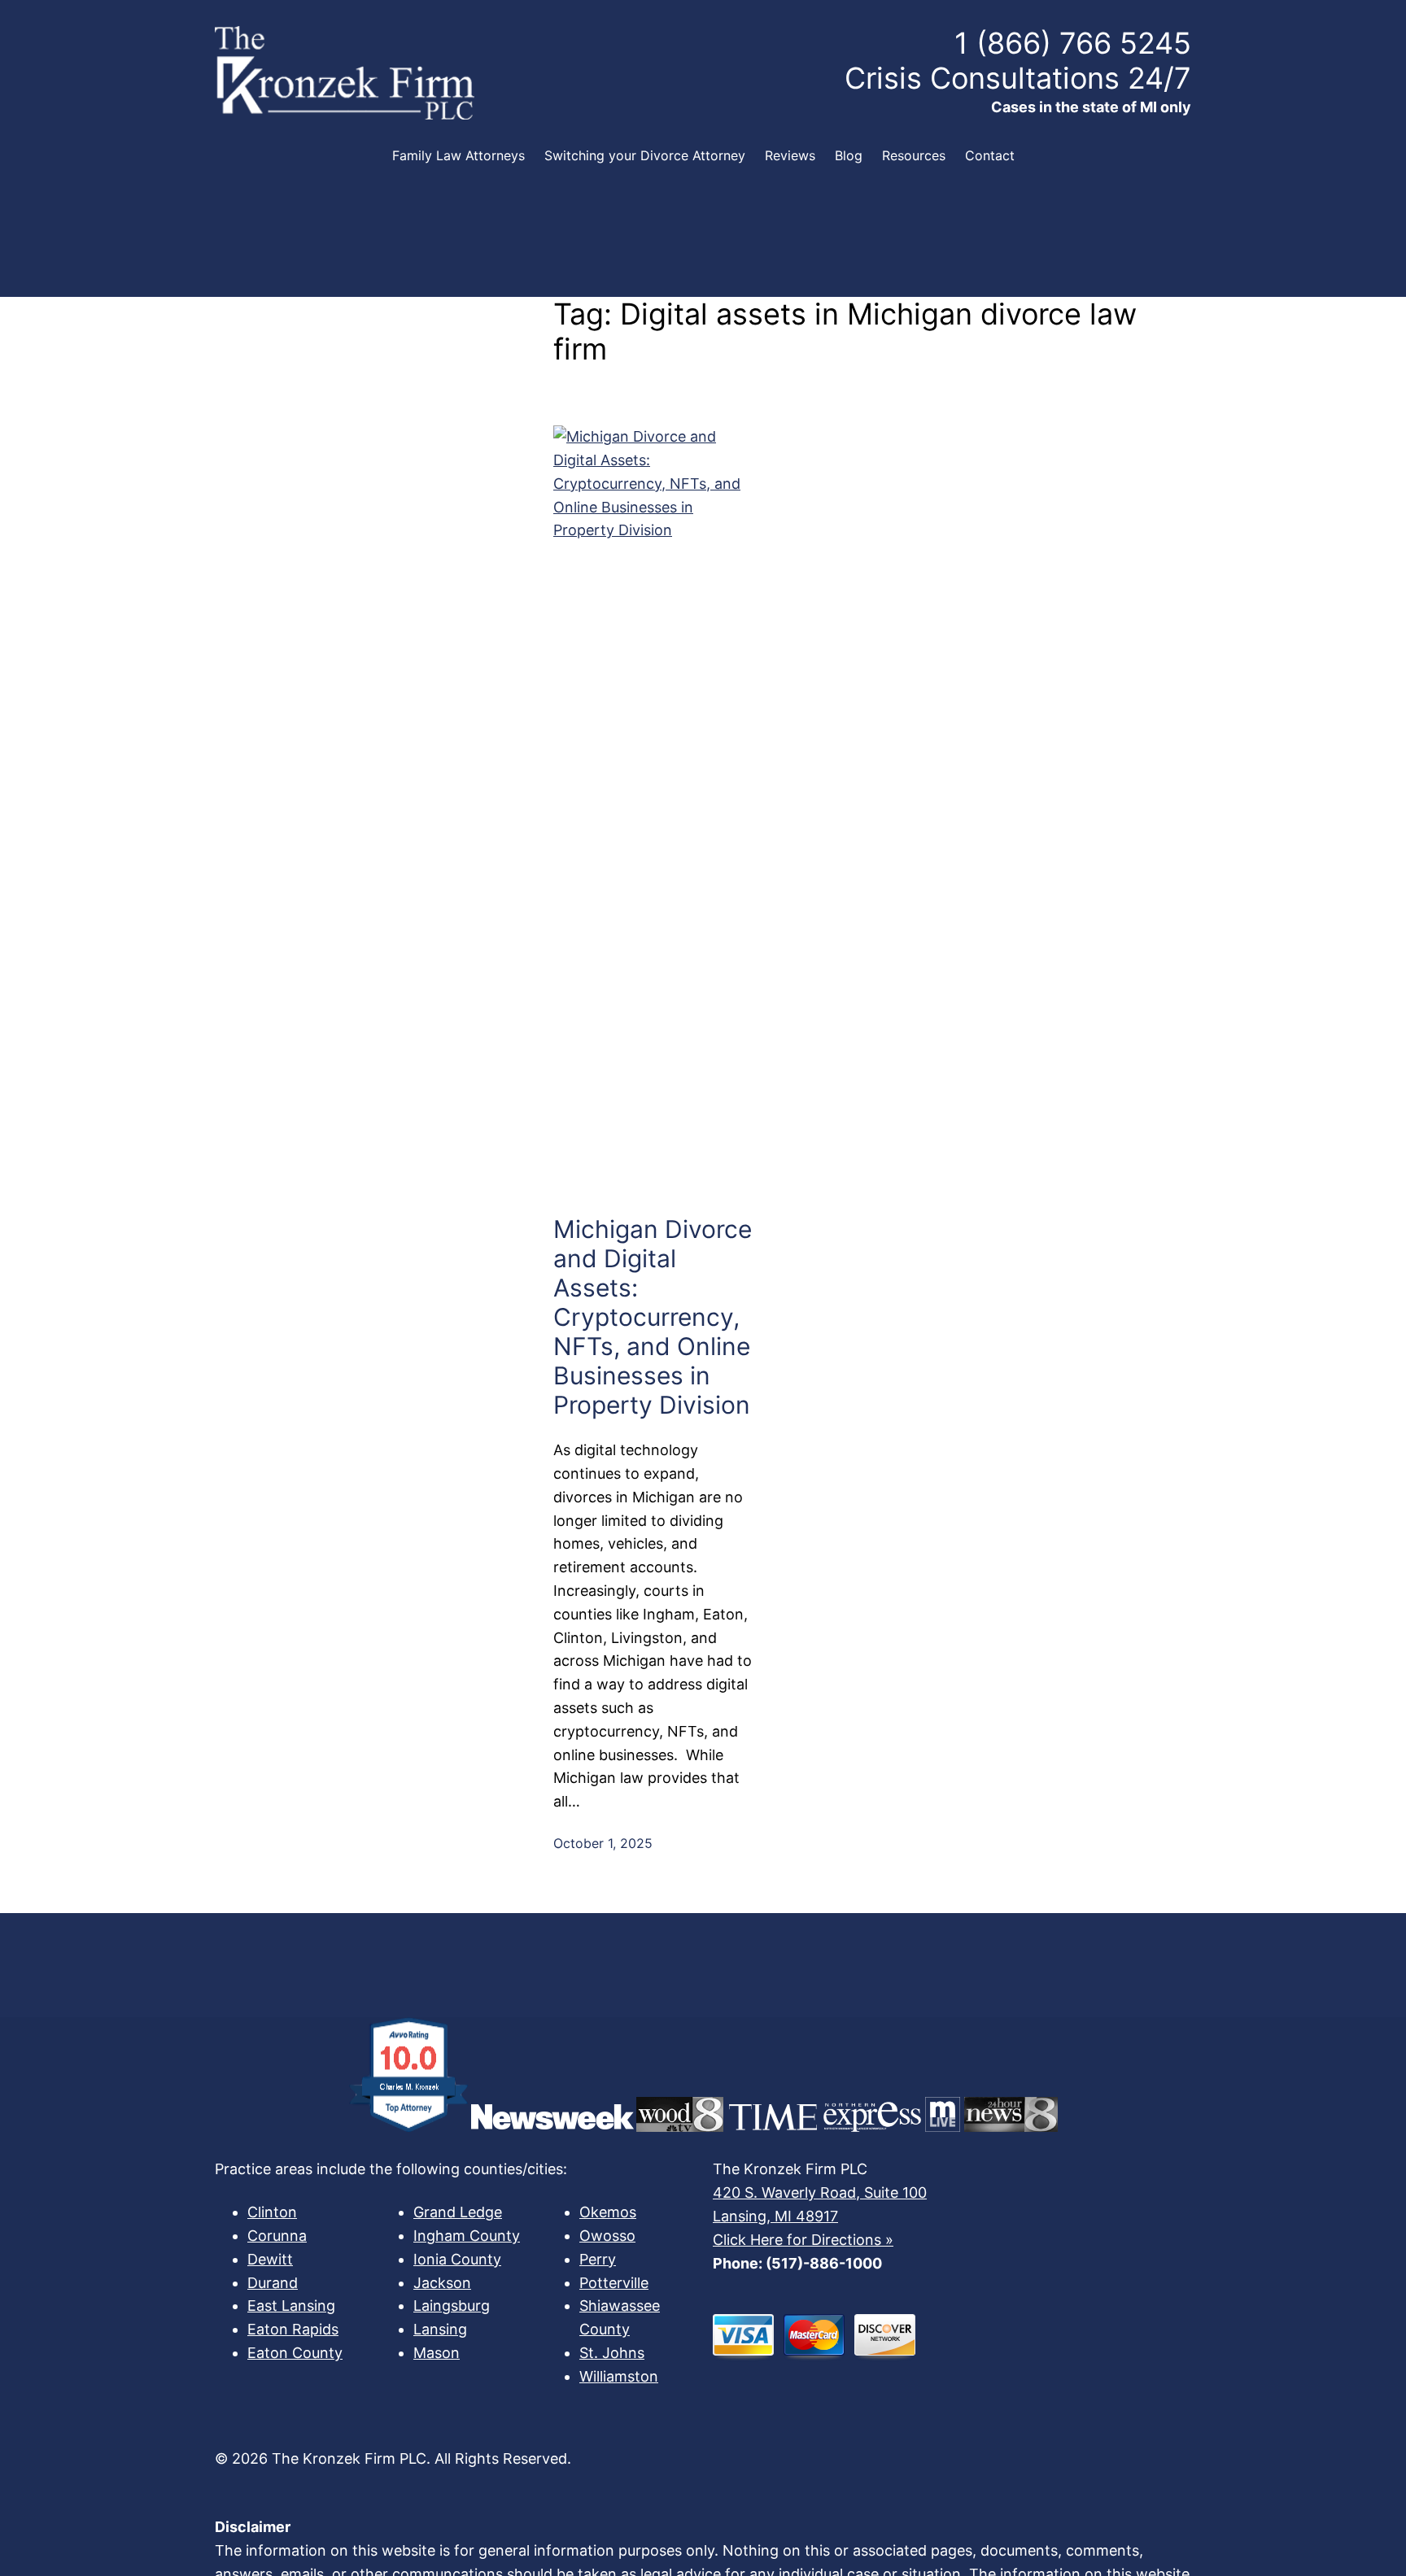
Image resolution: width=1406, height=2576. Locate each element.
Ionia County (457, 2259)
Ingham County (467, 2236)
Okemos (608, 2212)
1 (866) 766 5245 (1073, 43)
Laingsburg (452, 2306)
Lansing (440, 2329)
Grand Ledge (458, 2212)
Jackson (442, 2283)
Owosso (607, 2236)
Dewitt (270, 2259)
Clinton (272, 2212)
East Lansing (291, 2306)
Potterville (614, 2283)
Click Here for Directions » (803, 2240)
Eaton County (295, 2353)
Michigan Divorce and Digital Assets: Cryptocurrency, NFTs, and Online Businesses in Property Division (653, 1317)
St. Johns (612, 2353)
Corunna (277, 2236)
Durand (273, 2283)
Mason (437, 2353)
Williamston (619, 2376)
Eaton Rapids (293, 2329)
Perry (598, 2259)
